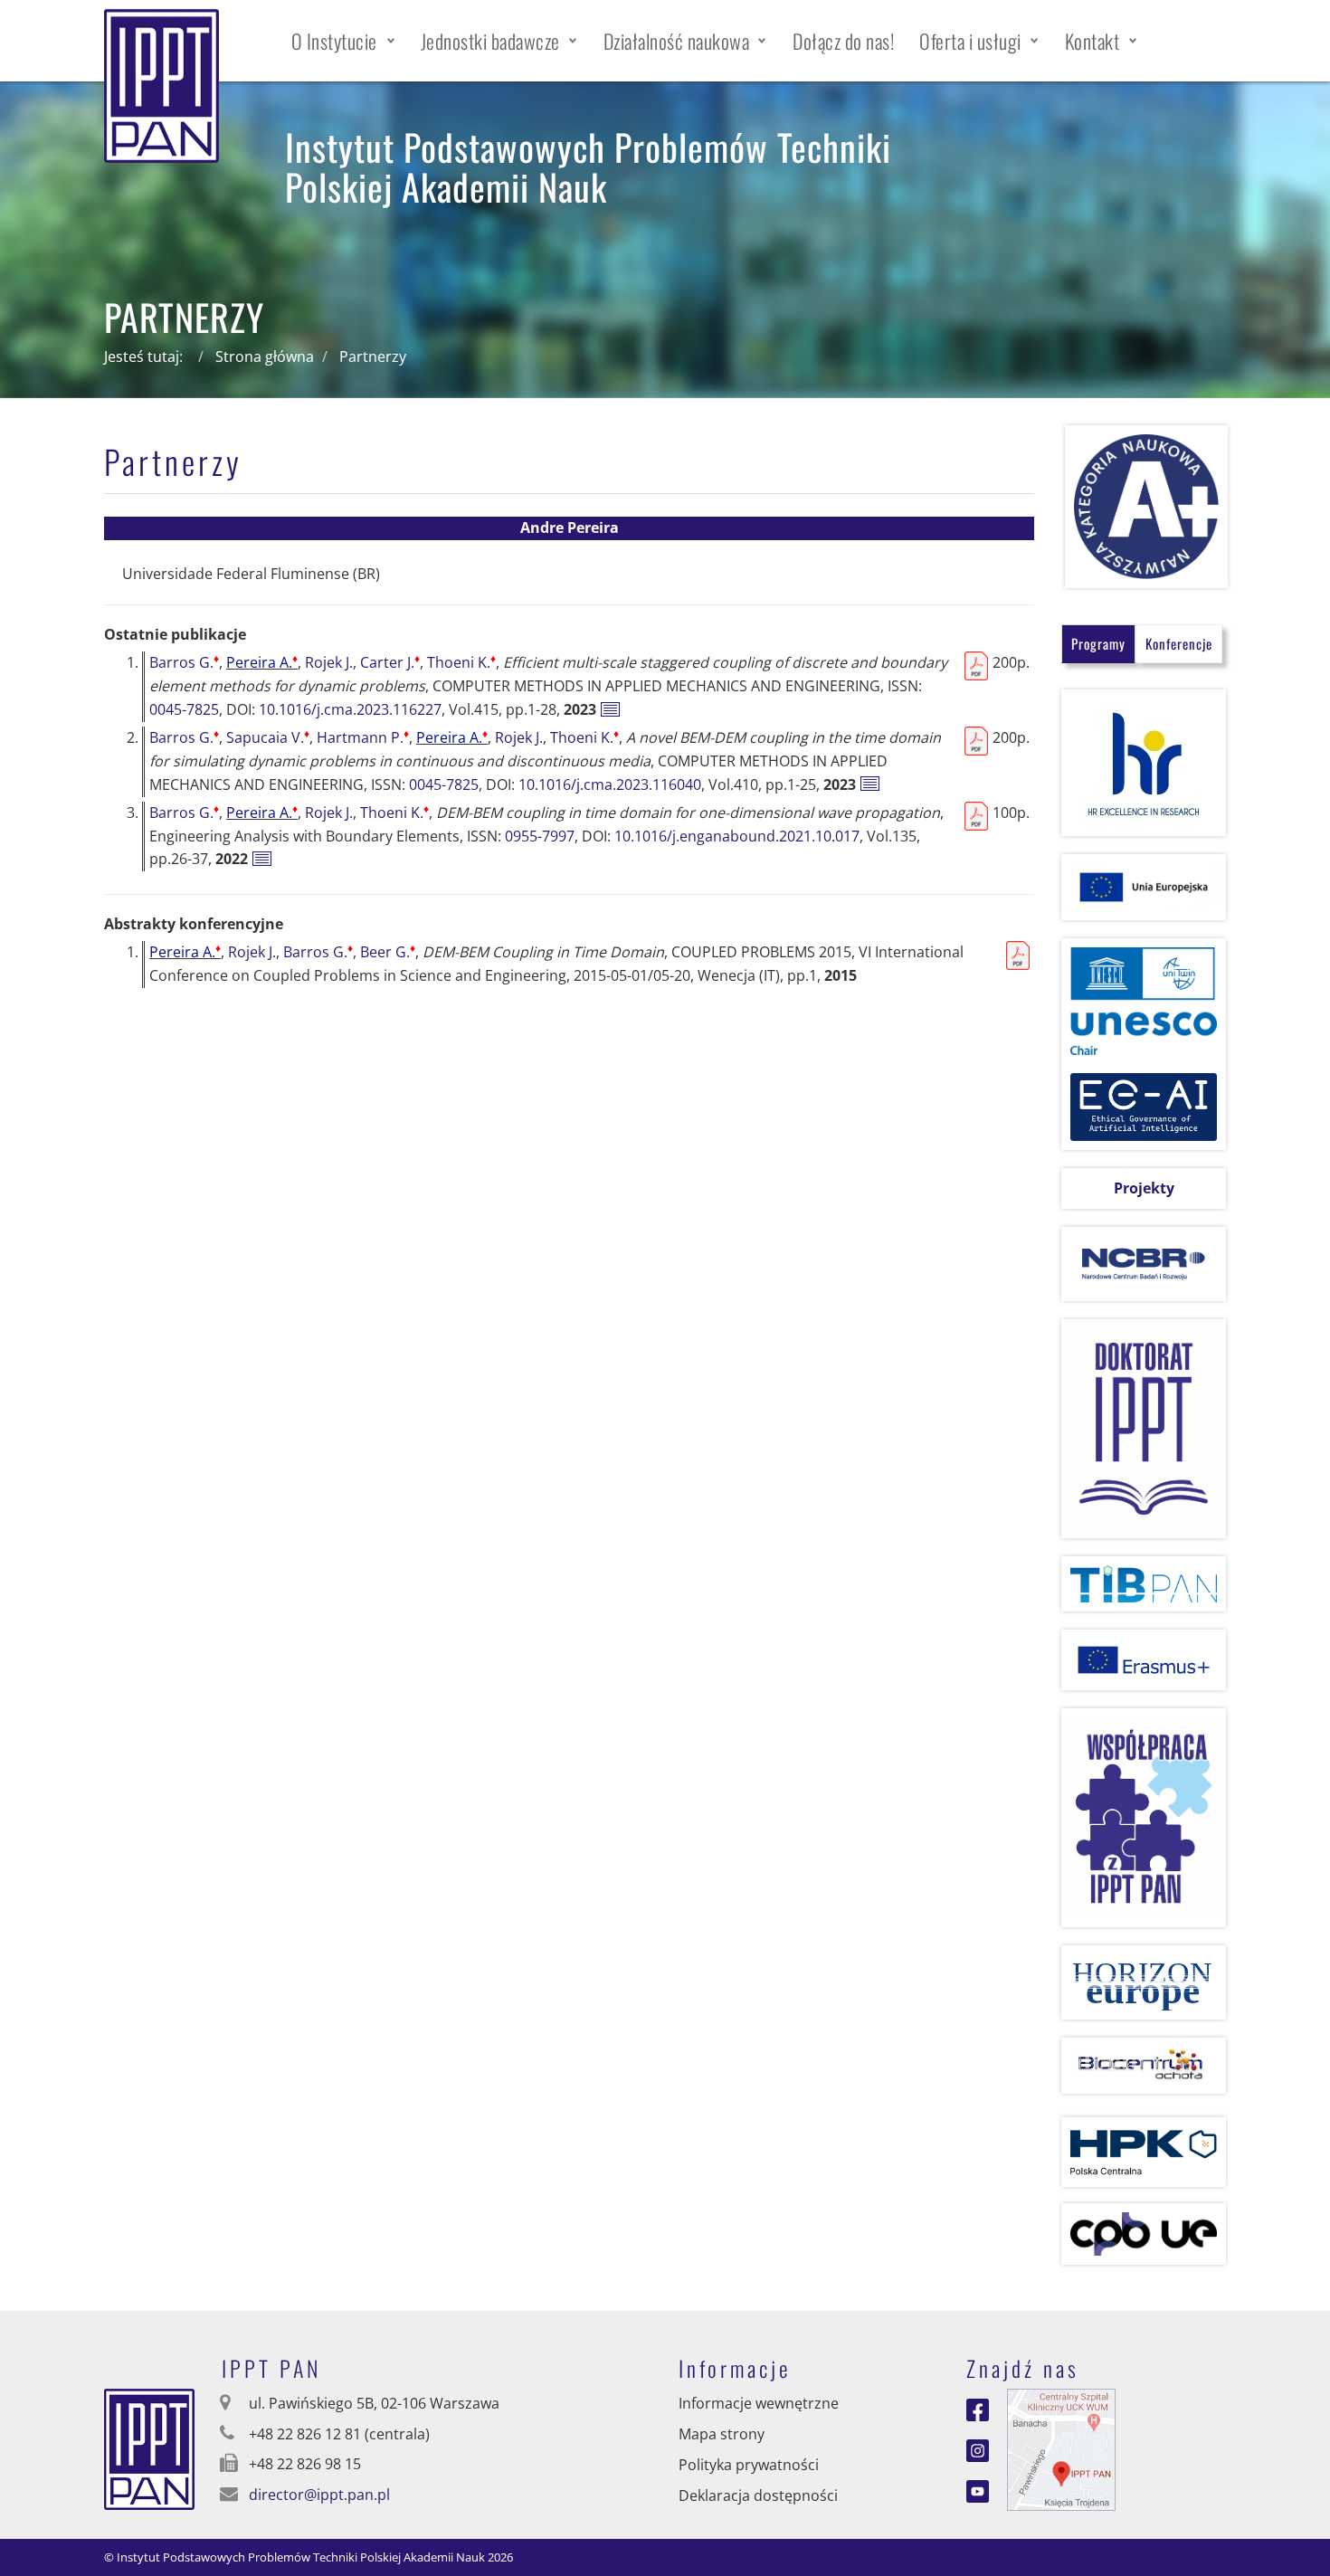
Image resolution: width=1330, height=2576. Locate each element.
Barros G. (184, 662)
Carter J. (390, 662)
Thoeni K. (461, 662)
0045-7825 (184, 709)
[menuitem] (343, 41)
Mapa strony (722, 2434)
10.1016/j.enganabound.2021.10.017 (737, 836)
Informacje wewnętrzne (759, 2403)
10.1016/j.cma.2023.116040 (610, 784)
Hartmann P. (363, 737)
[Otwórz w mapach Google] (1061, 2448)
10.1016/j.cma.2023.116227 (350, 709)
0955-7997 (540, 836)
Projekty (1144, 1188)
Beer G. (388, 952)
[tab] (1098, 644)
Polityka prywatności (749, 2465)
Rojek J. (329, 662)
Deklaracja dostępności (758, 2495)
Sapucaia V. (268, 737)
